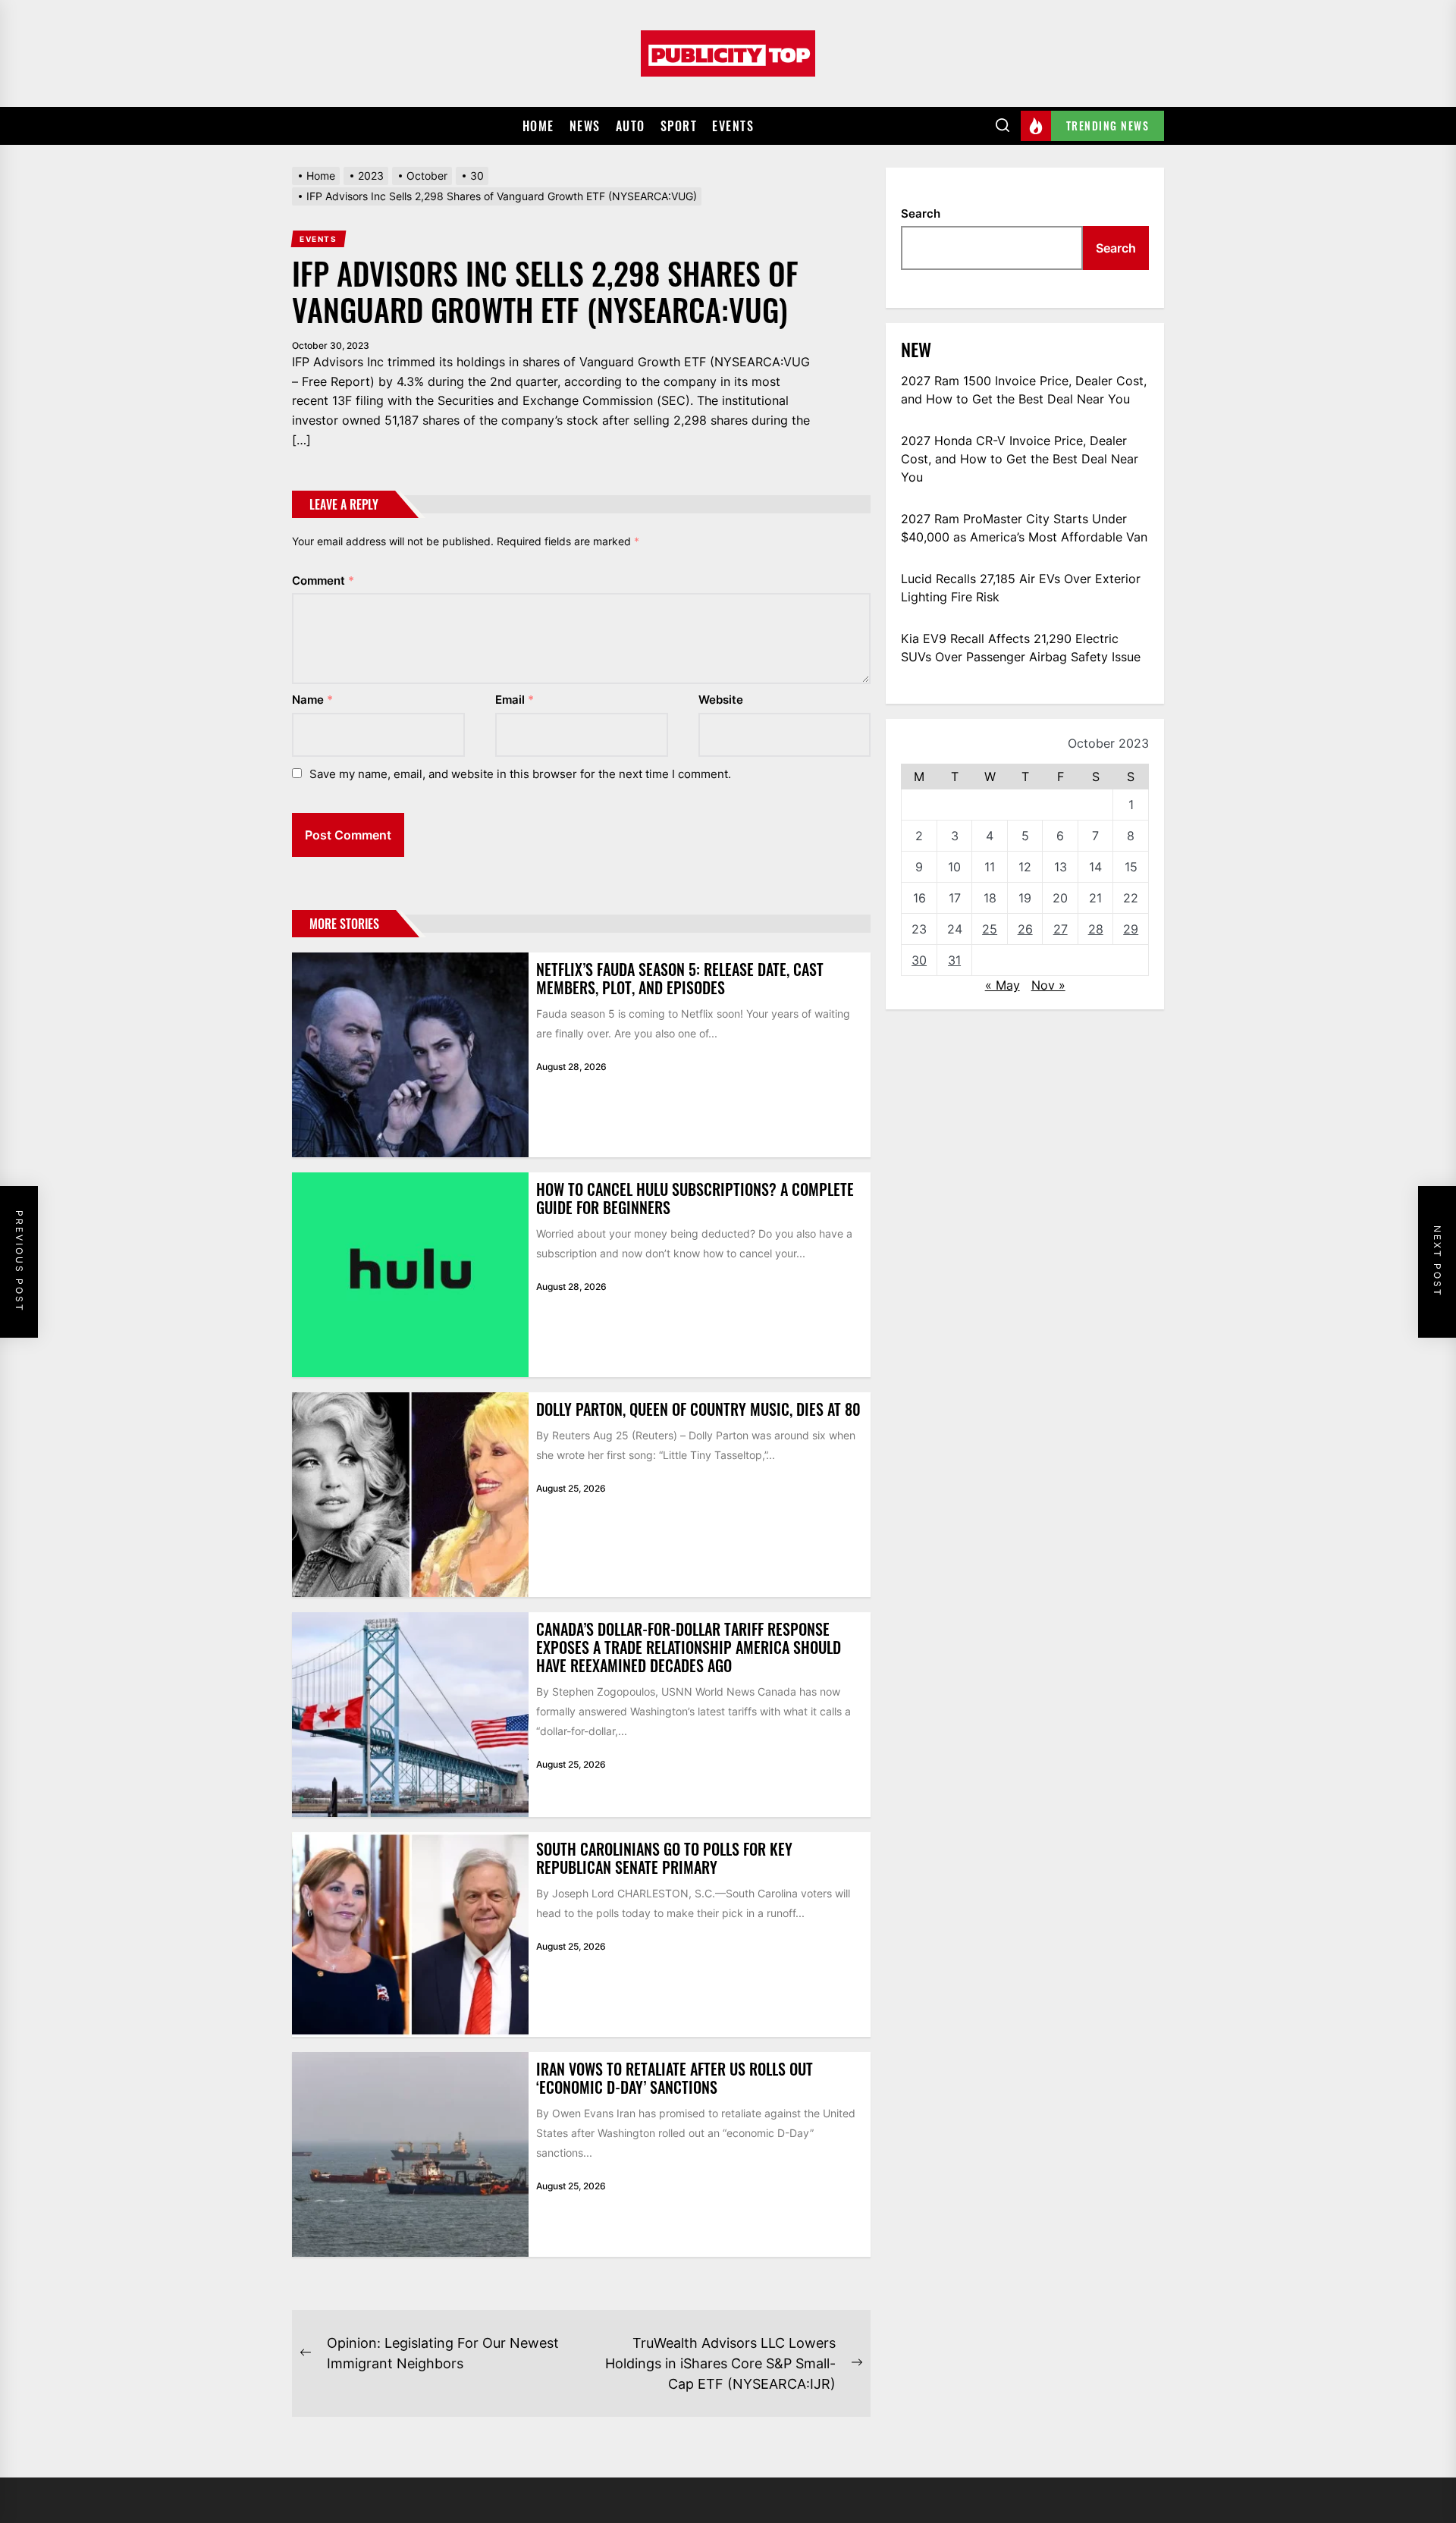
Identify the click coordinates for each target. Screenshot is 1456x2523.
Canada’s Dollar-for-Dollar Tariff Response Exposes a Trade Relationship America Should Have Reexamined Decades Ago (689, 1647)
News (585, 126)
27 (1061, 929)
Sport (679, 126)
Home (538, 126)
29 (1131, 929)
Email (515, 700)
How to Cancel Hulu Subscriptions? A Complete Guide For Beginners (695, 1198)
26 (1025, 929)
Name (312, 700)
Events (733, 126)
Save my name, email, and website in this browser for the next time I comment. (520, 774)
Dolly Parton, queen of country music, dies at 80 (698, 1409)
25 (990, 929)
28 (1096, 929)
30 (919, 960)
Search (921, 213)
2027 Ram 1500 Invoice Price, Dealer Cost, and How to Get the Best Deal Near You (1024, 390)
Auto (631, 126)
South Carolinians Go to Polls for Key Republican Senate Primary (664, 1858)
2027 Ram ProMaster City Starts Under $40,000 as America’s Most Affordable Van (1024, 528)
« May (1003, 985)
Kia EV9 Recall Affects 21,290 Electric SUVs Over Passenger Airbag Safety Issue (1021, 648)
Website (721, 700)
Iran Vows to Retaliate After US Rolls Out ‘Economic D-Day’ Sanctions (675, 2078)
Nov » (1048, 985)
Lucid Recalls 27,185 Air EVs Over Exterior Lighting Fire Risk (1021, 588)
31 (954, 960)
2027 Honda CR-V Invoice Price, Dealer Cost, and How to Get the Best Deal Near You (1020, 459)
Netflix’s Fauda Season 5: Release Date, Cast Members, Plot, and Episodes (680, 978)
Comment (323, 581)
